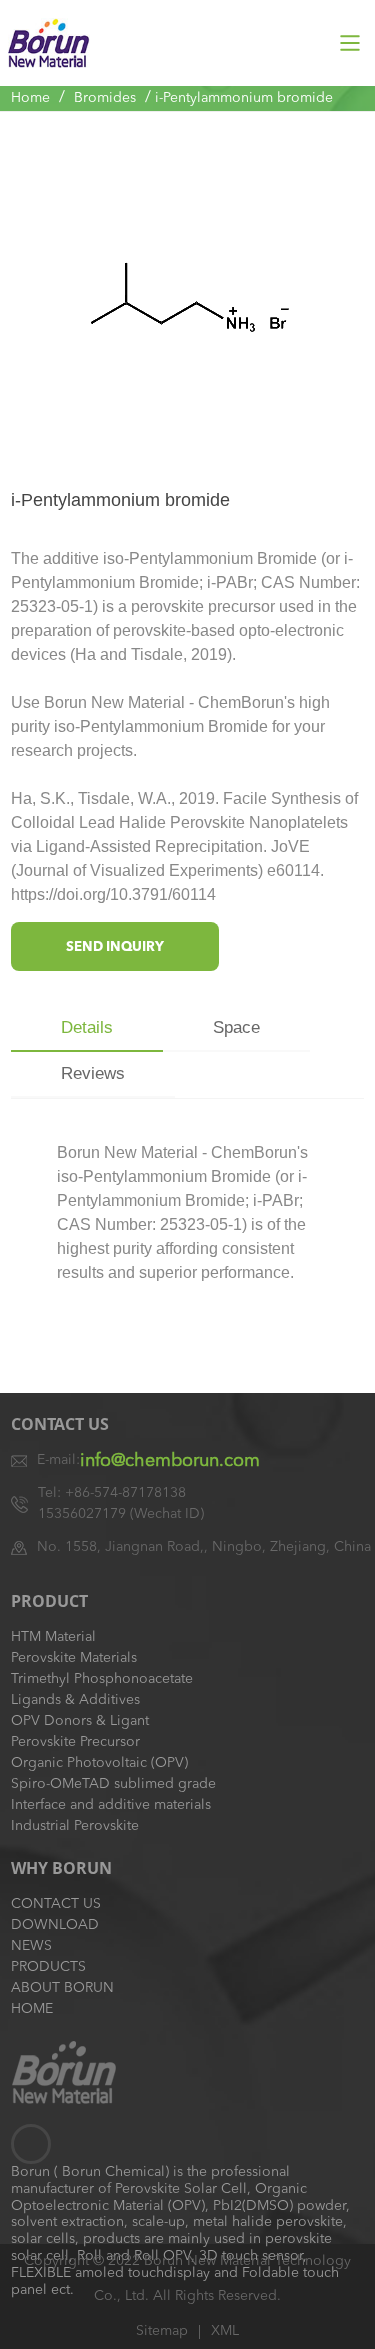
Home (30, 98)
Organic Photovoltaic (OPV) (99, 1763)
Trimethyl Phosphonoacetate (102, 1679)
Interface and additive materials (111, 1805)
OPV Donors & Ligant (80, 1721)
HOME (32, 2009)
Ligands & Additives (75, 1700)
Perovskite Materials (74, 1658)
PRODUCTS (48, 1967)
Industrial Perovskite (75, 1826)
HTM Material (53, 1637)
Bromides (105, 98)
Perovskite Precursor (75, 1742)
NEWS (31, 1946)
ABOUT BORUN (62, 1988)
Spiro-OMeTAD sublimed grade (113, 1784)
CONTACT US (56, 1904)
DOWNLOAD (55, 1925)
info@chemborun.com (170, 1461)
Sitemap (162, 2331)
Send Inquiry (115, 947)
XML (225, 2331)
